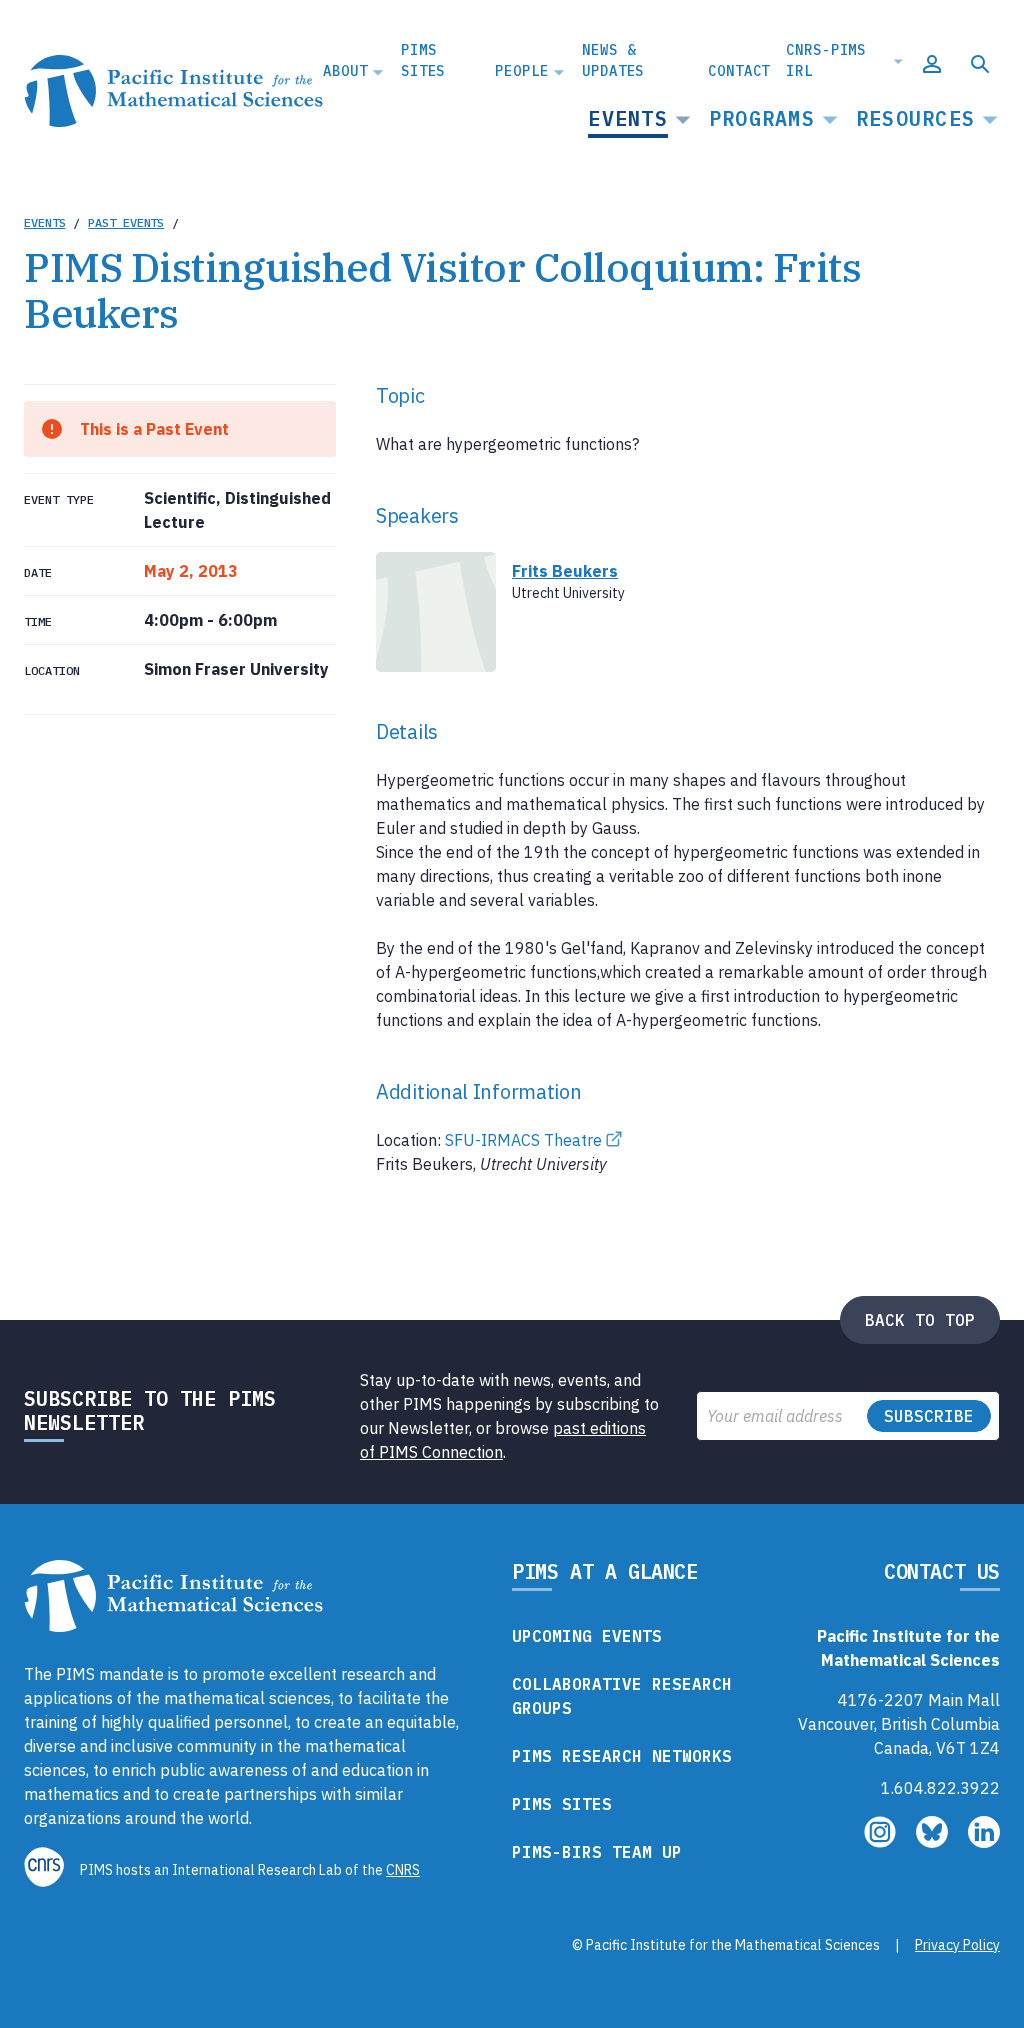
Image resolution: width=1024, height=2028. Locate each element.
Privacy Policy (957, 1945)
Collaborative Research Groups (622, 1696)
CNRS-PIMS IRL (826, 60)
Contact (739, 71)
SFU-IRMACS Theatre (523, 1140)
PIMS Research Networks (622, 1756)
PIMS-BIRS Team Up (597, 1852)
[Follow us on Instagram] (882, 1842)
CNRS (403, 1870)
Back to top (920, 1320)
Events (628, 118)
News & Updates (613, 60)
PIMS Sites (423, 60)
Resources (915, 118)
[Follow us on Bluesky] (934, 1842)
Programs (762, 118)
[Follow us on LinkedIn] (984, 1842)
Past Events (126, 222)
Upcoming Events (587, 1636)
